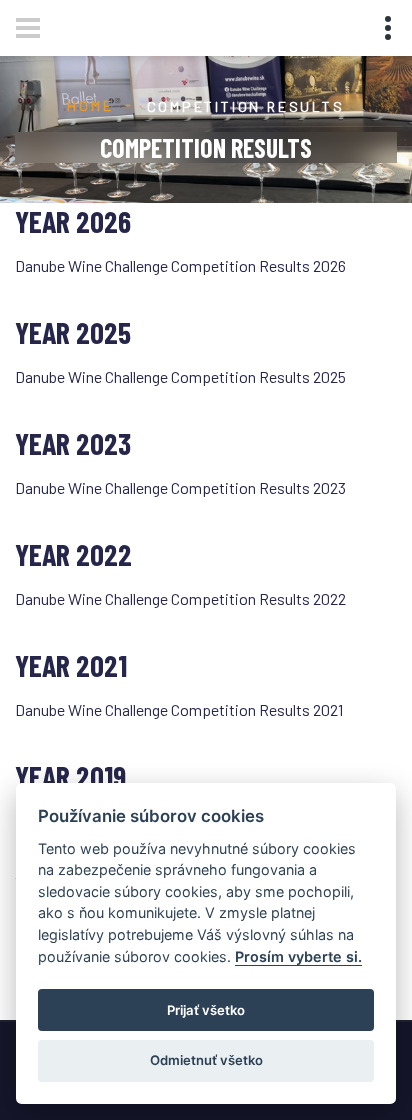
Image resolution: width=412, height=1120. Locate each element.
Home (90, 105)
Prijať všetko (206, 1010)
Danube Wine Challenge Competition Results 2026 (180, 265)
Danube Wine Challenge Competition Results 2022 (180, 598)
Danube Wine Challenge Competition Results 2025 (180, 376)
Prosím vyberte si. (298, 956)
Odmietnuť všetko (206, 1060)
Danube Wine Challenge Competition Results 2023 (180, 487)
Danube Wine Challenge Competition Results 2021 (179, 709)
